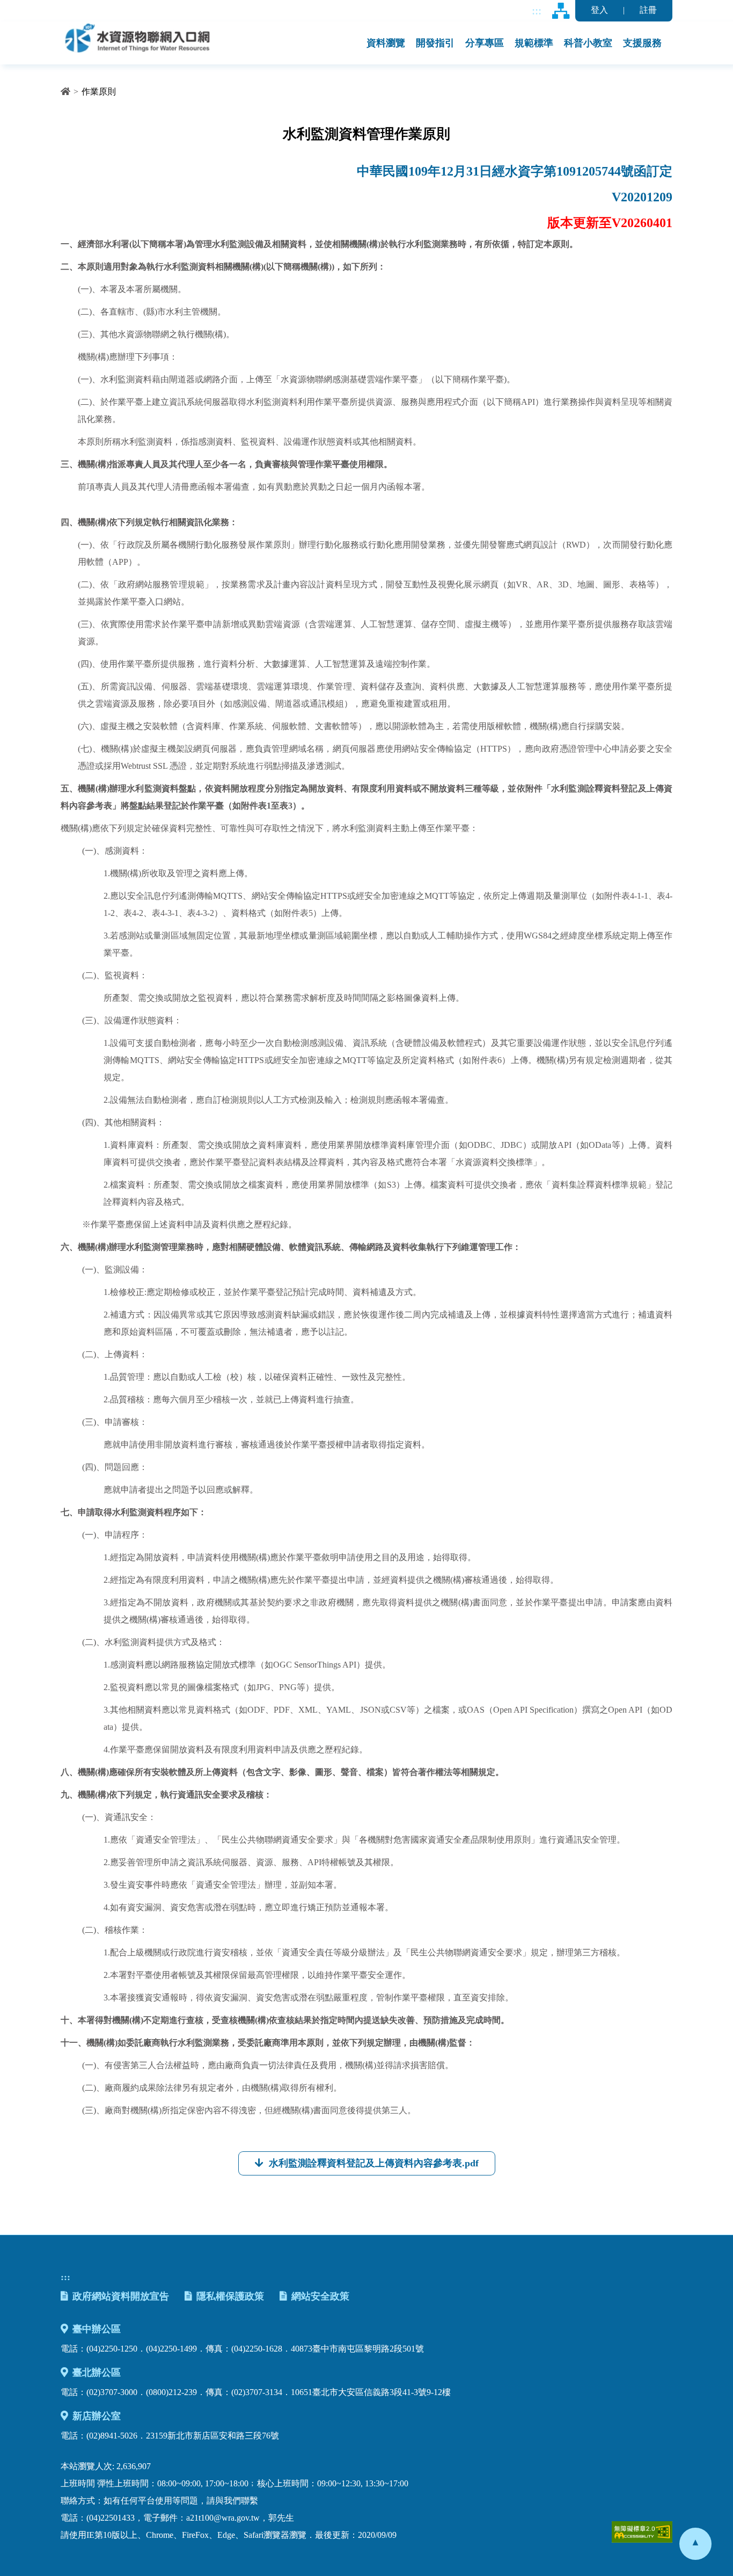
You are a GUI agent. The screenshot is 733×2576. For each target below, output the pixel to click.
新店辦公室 (97, 2416)
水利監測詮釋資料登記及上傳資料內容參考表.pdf (374, 2163)
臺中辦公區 (97, 2329)
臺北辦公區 (97, 2373)
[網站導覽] (561, 11)
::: (537, 10)
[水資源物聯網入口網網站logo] (137, 37)
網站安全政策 (320, 2296)
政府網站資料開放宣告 (121, 2296)
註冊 (648, 10)
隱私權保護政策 (230, 2296)
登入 (599, 10)
